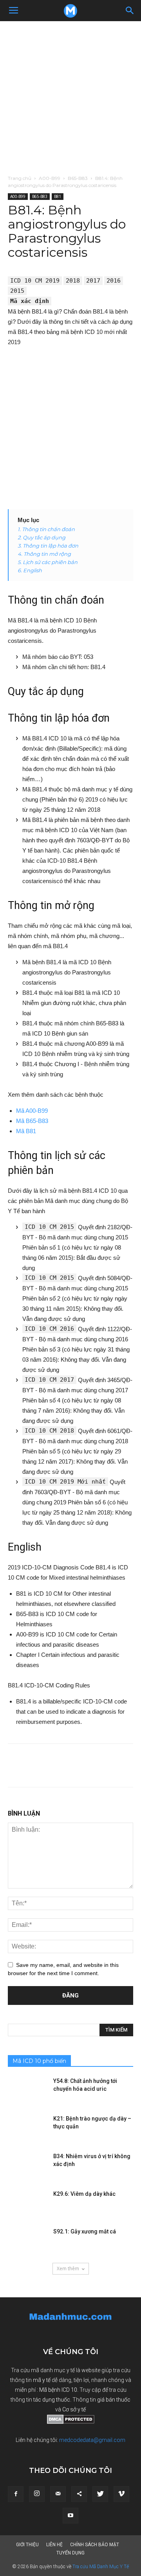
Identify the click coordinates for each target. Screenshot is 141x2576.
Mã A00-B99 (32, 1111)
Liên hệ (54, 2545)
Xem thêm (68, 2269)
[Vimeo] (121, 2494)
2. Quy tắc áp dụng (42, 537)
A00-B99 (50, 178)
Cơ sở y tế (74, 2409)
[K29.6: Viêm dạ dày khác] (27, 2204)
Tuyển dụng (70, 2553)
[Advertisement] (70, 96)
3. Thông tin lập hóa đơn (48, 546)
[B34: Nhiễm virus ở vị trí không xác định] (27, 2166)
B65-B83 (78, 178)
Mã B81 (26, 1131)
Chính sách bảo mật (95, 2545)
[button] (130, 11)
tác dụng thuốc (52, 2400)
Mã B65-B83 (32, 1121)
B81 (58, 196)
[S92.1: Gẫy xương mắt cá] (27, 2241)
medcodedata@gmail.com (92, 2440)
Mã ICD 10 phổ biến (39, 2061)
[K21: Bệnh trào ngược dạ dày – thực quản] (27, 2128)
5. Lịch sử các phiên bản (48, 562)
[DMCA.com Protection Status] (71, 2422)
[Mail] (58, 2494)
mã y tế (42, 2380)
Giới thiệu (27, 2545)
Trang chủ (20, 178)
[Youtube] (70, 2516)
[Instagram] (37, 2494)
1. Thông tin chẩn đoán (46, 529)
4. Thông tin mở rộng (44, 554)
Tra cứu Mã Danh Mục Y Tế (101, 2567)
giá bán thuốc (114, 2400)
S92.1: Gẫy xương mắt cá (85, 2231)
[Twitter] (100, 2494)
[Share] (79, 2494)
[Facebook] (16, 2494)
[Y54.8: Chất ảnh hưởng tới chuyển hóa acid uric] (27, 2091)
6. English (30, 570)
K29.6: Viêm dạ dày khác (84, 2194)
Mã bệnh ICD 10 (58, 2390)
